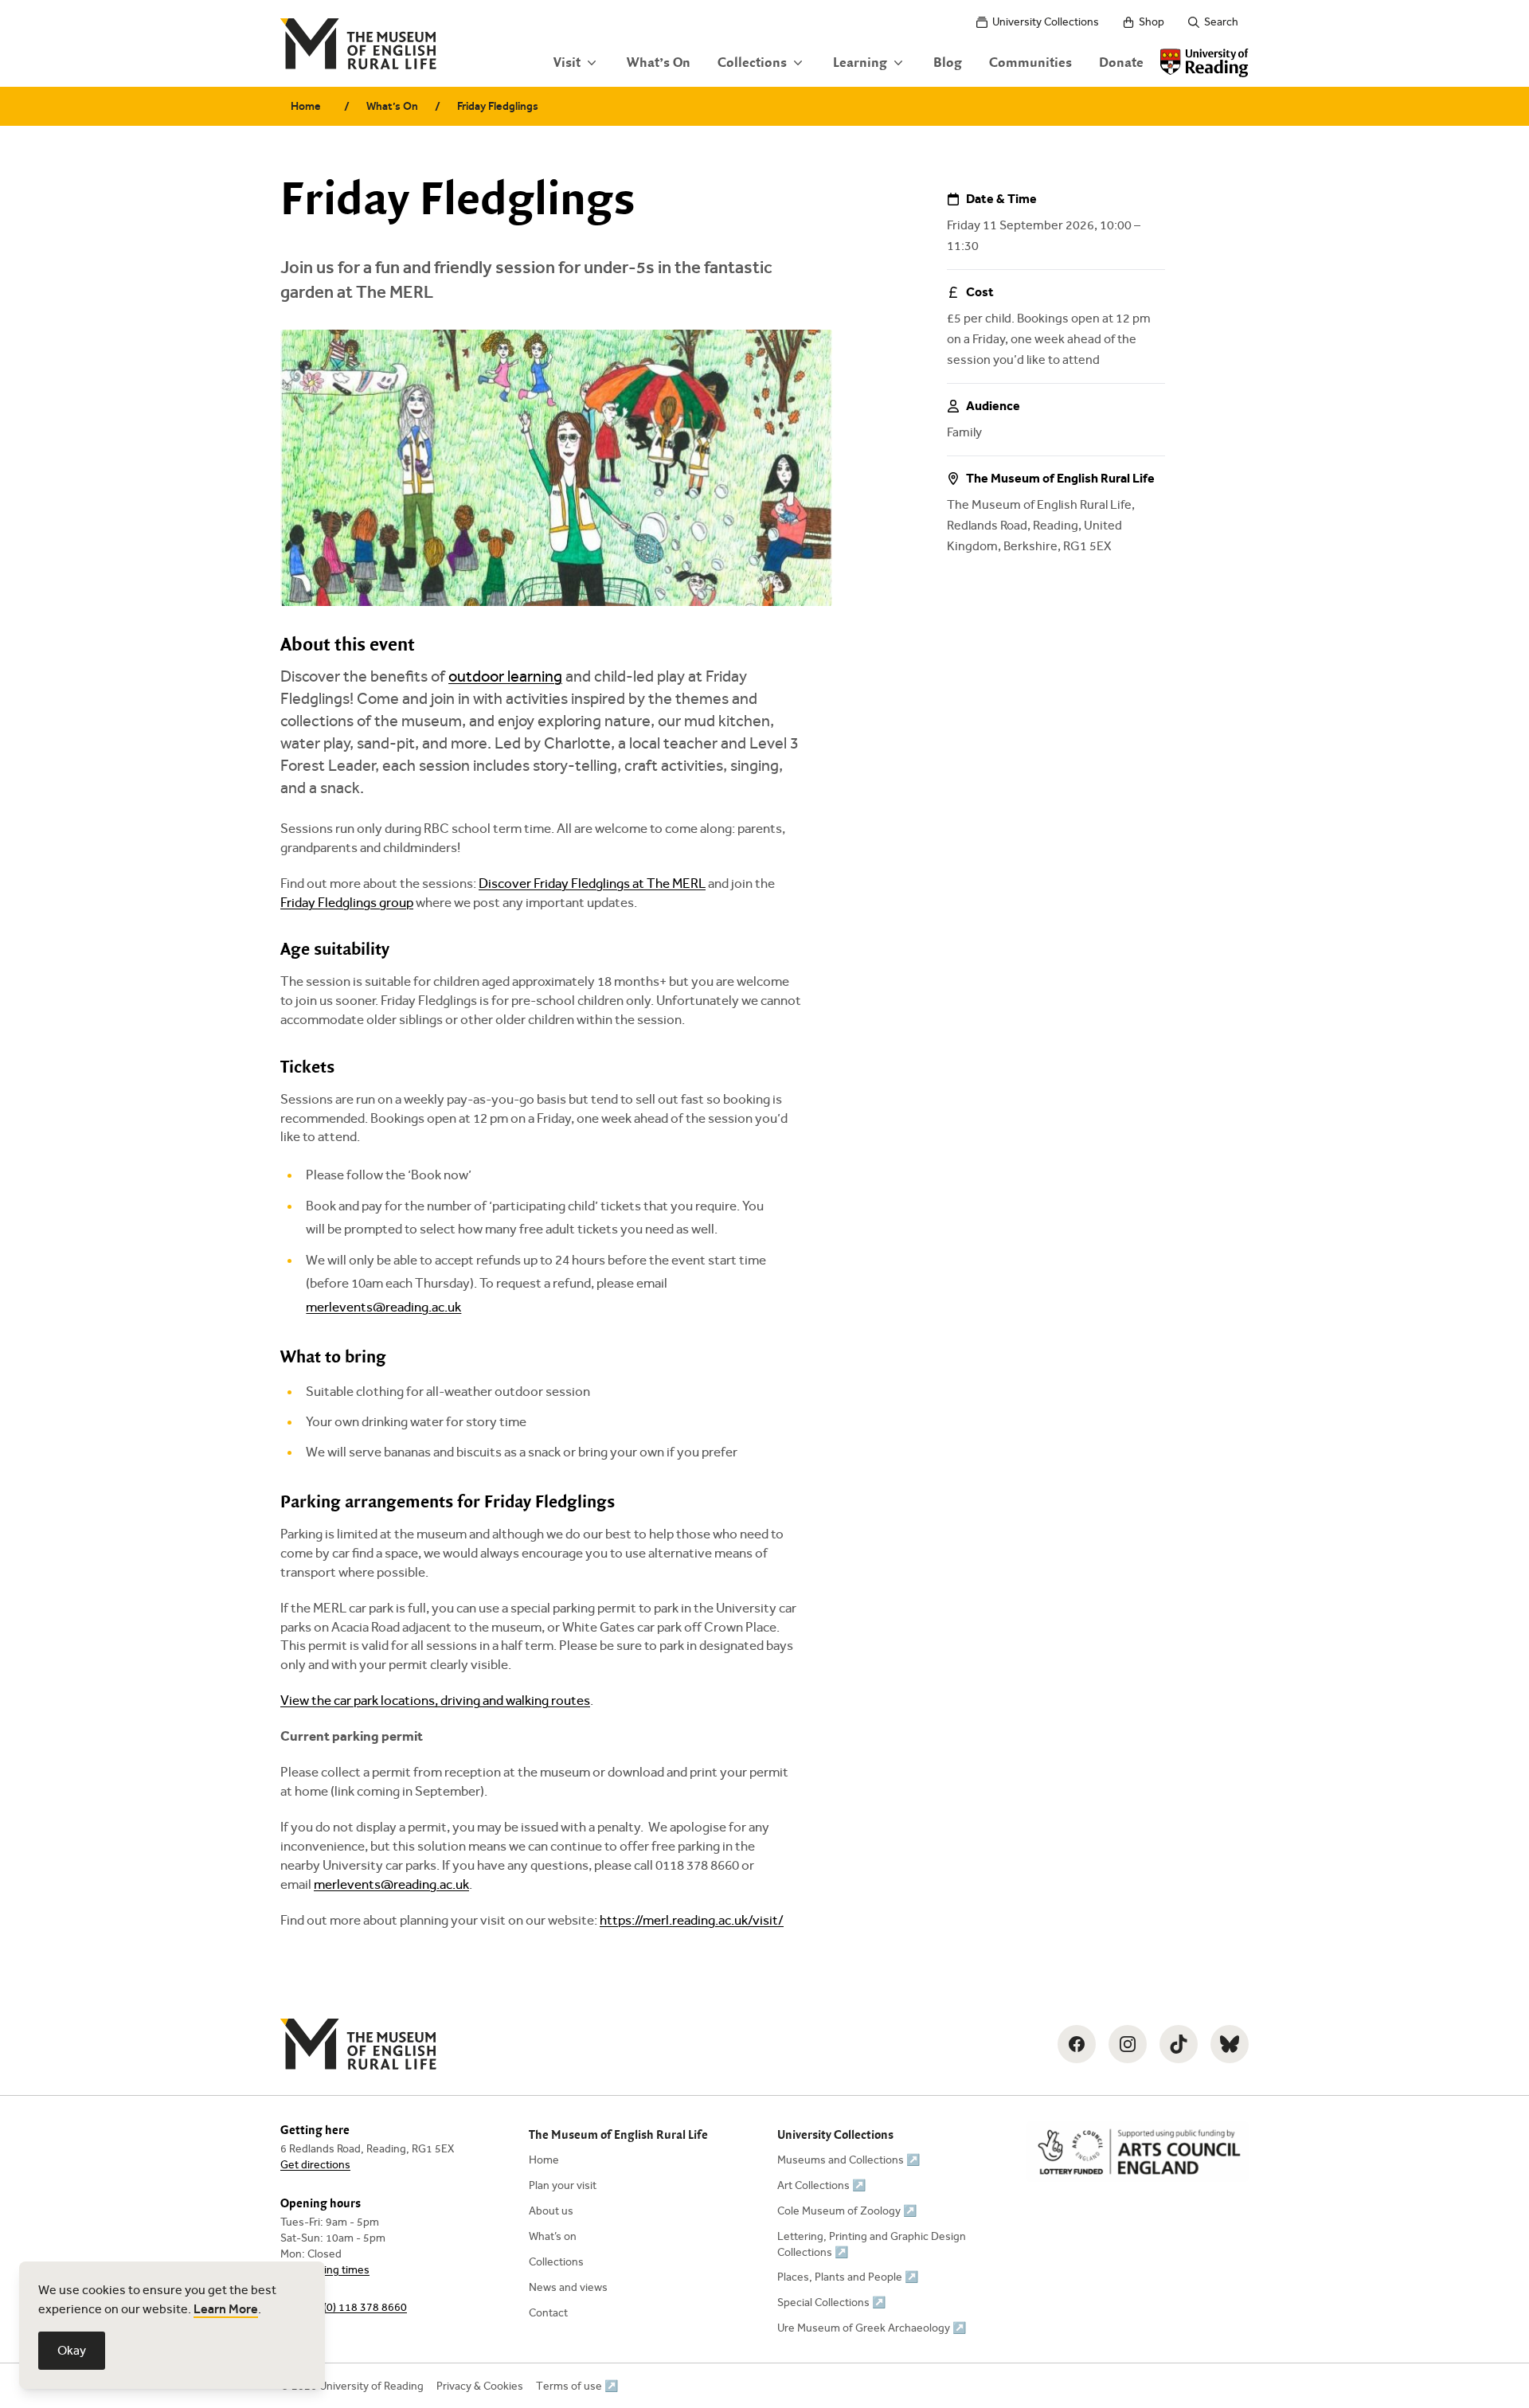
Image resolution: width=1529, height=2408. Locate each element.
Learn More (226, 2309)
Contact (548, 2313)
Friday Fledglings (498, 106)
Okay (72, 2350)
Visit (567, 63)
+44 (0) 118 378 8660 (354, 2307)
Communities (1030, 63)
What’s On (659, 63)
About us (551, 2211)
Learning (860, 63)
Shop (1152, 22)
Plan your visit (563, 2185)
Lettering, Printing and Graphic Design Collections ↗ (872, 2244)
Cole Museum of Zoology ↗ (847, 2211)
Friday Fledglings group (347, 903)
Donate (1121, 63)
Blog (948, 63)
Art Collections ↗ (821, 2185)
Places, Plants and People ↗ (848, 2277)
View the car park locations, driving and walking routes (435, 1700)
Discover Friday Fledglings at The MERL (592, 883)
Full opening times (325, 2270)
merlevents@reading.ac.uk (383, 1307)
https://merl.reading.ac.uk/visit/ (692, 1920)
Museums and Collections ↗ (849, 2160)
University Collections (1046, 22)
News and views (568, 2287)
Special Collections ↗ (831, 2302)
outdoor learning (505, 676)
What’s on (553, 2236)
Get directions (315, 2165)
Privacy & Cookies (480, 2386)
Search (1221, 22)
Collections (752, 63)
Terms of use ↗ (577, 2386)
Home (306, 106)
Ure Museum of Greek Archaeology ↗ (872, 2328)
